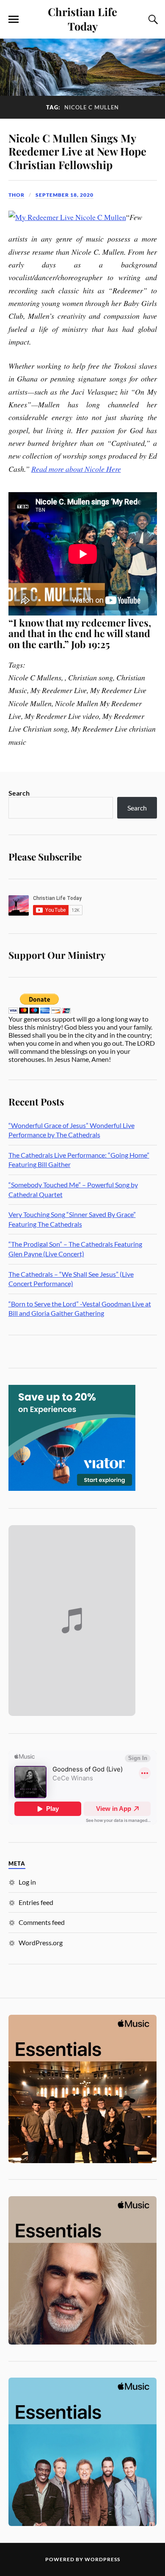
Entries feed (36, 1902)
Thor (16, 195)
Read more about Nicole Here (76, 469)
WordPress (102, 2559)
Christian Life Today (82, 19)
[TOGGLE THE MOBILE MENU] (14, 19)
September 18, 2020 (65, 195)
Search (19, 793)
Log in (27, 1882)
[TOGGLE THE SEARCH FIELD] (152, 19)
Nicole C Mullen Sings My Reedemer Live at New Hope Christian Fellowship (77, 151)
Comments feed (42, 1922)
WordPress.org (41, 1942)
